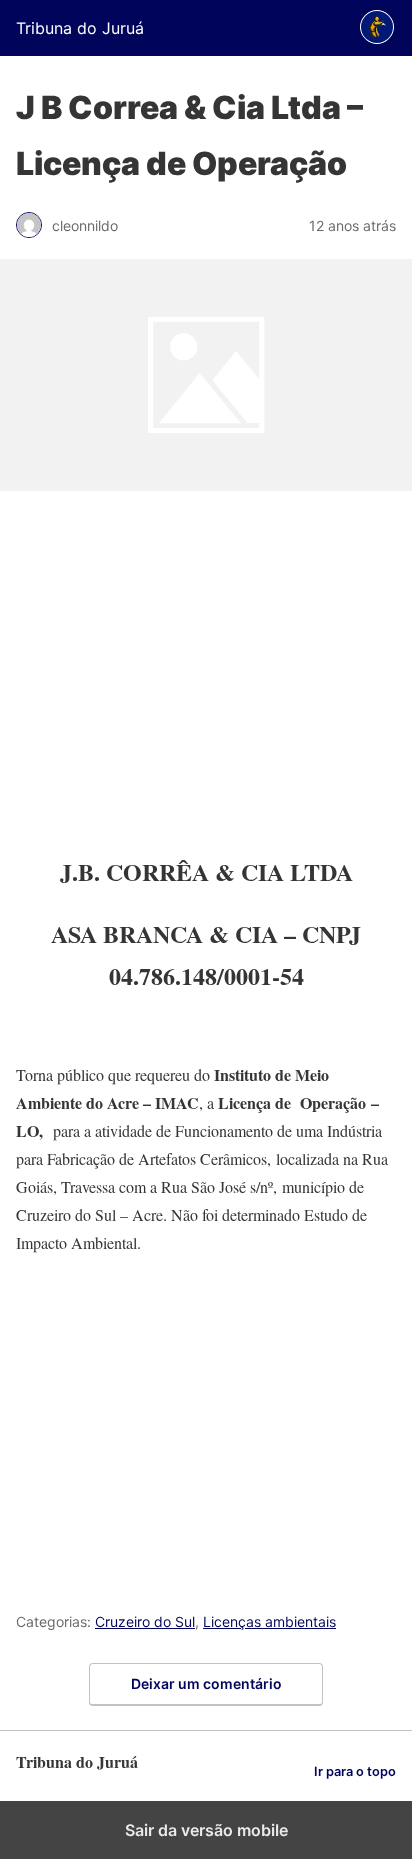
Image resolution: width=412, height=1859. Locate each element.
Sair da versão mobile (206, 1830)
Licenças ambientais (269, 1621)
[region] (206, 673)
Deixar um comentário (206, 1683)
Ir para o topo (355, 1771)
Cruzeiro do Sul (145, 1621)
